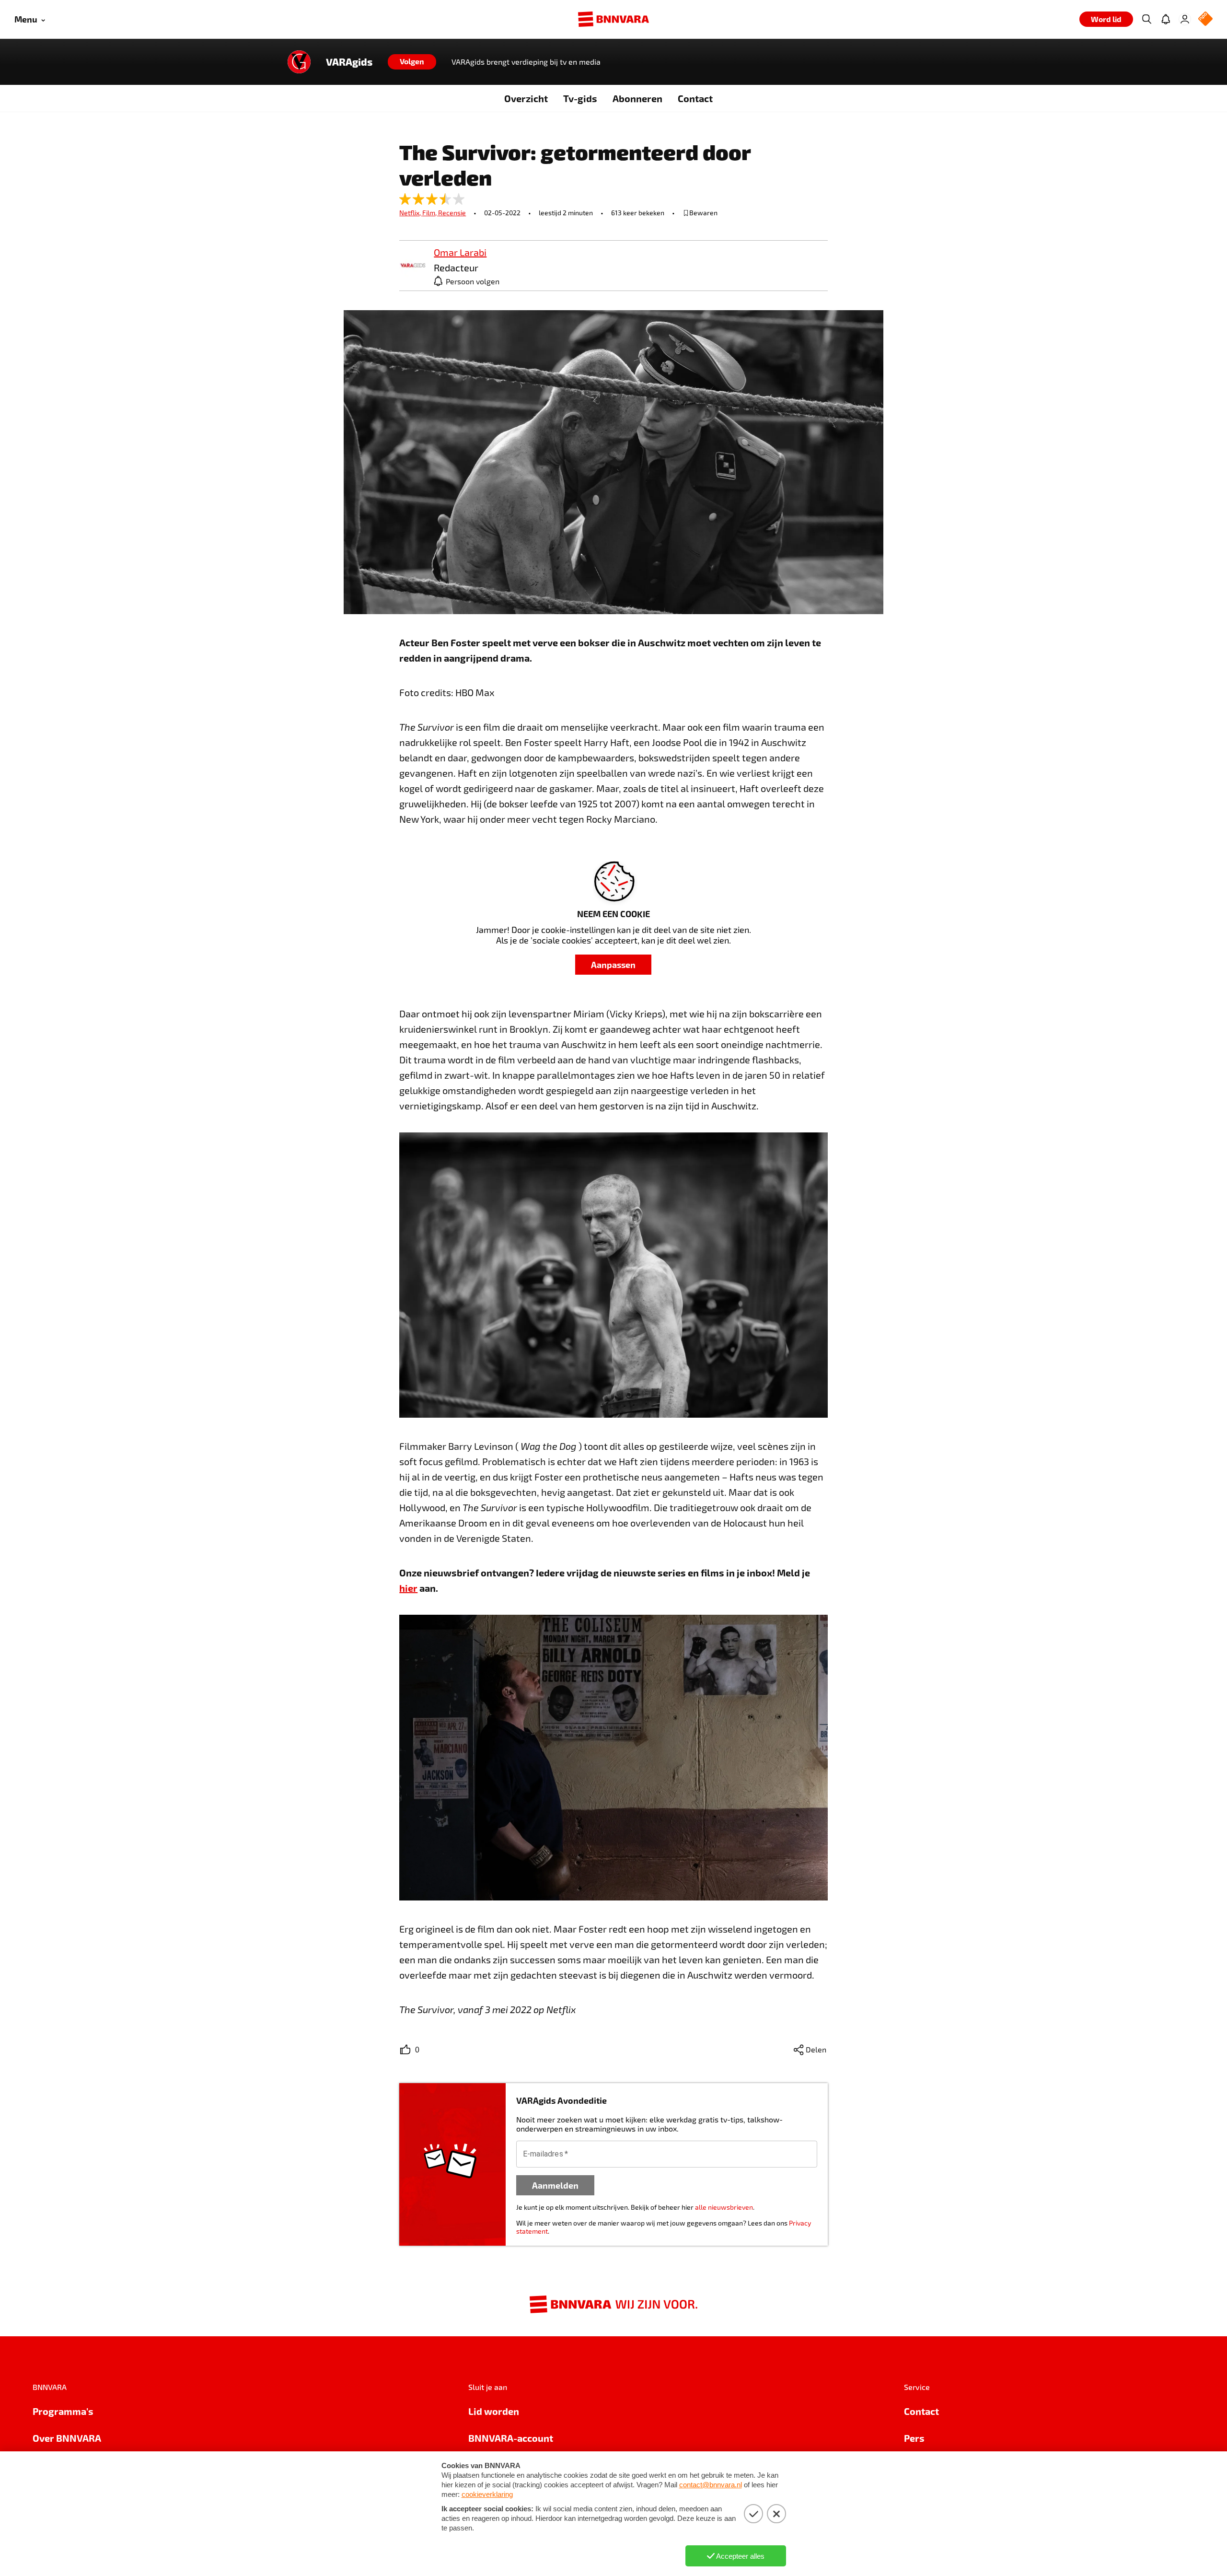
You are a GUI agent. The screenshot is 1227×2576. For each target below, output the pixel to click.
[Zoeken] (1146, 19)
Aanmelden (555, 2185)
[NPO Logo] (1205, 19)
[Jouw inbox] (1166, 19)
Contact (695, 98)
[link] (413, 266)
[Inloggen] (1185, 19)
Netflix (411, 213)
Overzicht (526, 98)
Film (430, 213)
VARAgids (349, 62)
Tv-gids (580, 98)
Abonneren (637, 98)
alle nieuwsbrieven (724, 2207)
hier (408, 1588)
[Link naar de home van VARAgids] (299, 62)
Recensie (452, 213)
